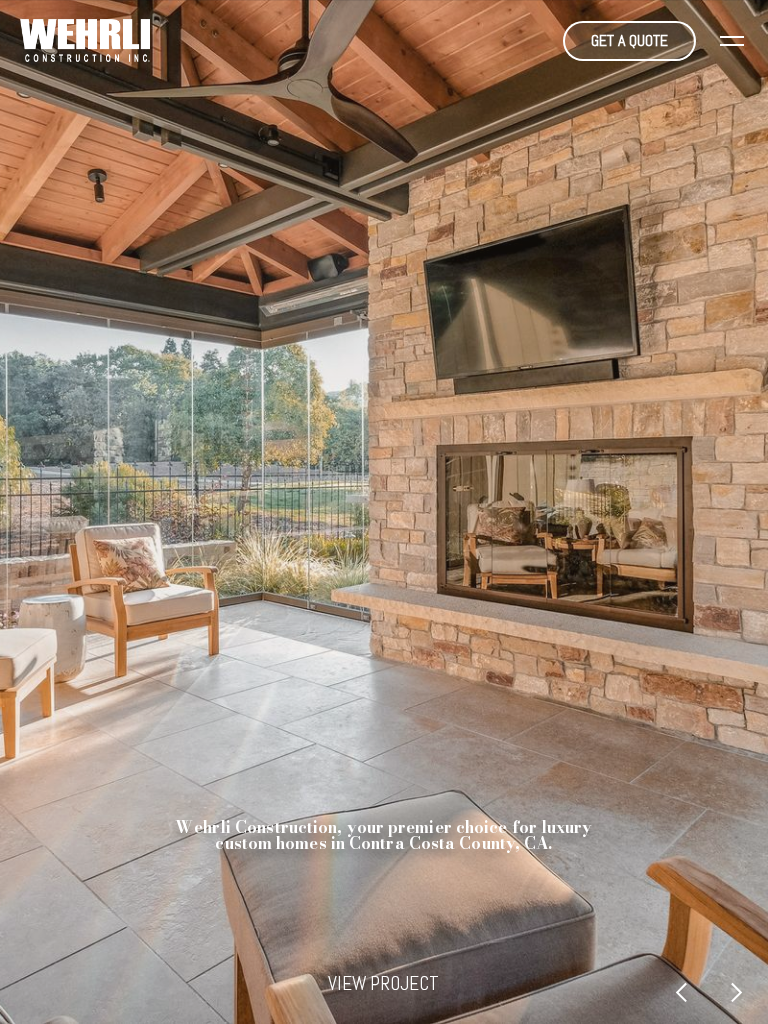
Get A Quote (629, 40)
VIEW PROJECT (383, 983)
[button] (732, 41)
